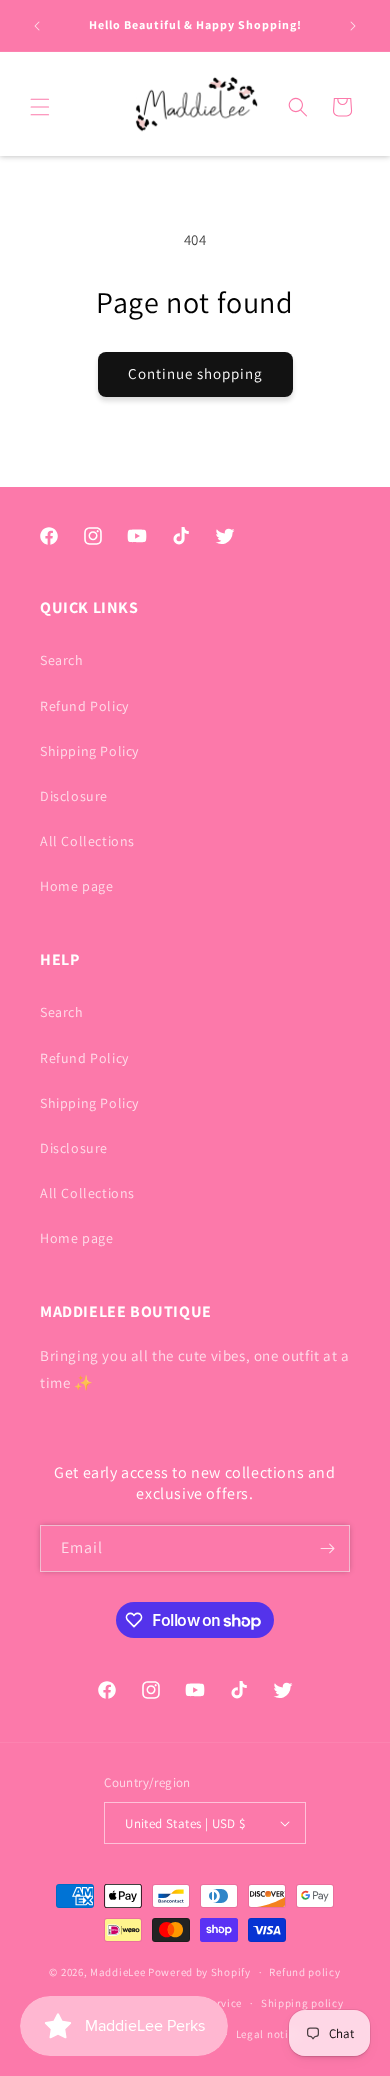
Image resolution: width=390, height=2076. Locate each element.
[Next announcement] (353, 26)
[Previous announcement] (37, 26)
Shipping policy (302, 2003)
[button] (40, 107)
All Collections (87, 841)
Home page (76, 886)
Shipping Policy (89, 751)
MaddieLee (117, 1972)
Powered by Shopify (199, 1972)
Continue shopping (195, 373)
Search (62, 660)
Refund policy (304, 1972)
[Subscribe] (327, 1548)
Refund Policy (84, 706)
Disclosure (74, 796)
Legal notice (268, 2034)
